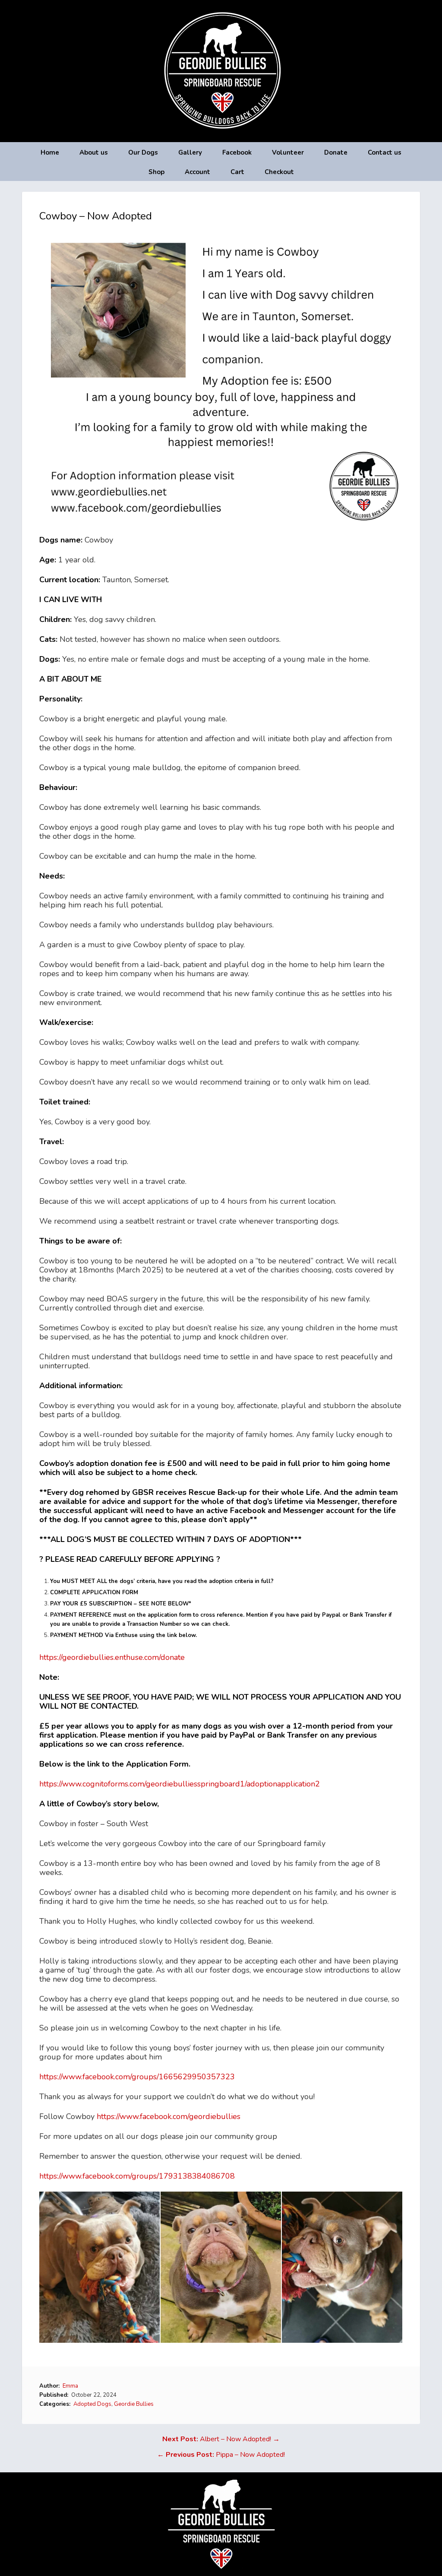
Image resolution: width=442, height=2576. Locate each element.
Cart (237, 172)
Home (50, 152)
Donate (336, 152)
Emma (70, 2386)
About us (94, 152)
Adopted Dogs (92, 2404)
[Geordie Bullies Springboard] (221, 136)
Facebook (237, 152)
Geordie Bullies (134, 2404)
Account (197, 172)
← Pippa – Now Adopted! (221, 2455)
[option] (100, 2267)
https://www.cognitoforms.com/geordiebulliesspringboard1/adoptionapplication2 (180, 1784)
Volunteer (288, 152)
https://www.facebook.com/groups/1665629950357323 (137, 2077)
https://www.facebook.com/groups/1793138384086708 (137, 2176)
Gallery (190, 152)
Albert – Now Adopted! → (221, 2439)
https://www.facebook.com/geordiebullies (169, 2116)
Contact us (385, 152)
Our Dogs (143, 152)
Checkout (279, 172)
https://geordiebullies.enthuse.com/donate (112, 1657)
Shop (156, 172)
